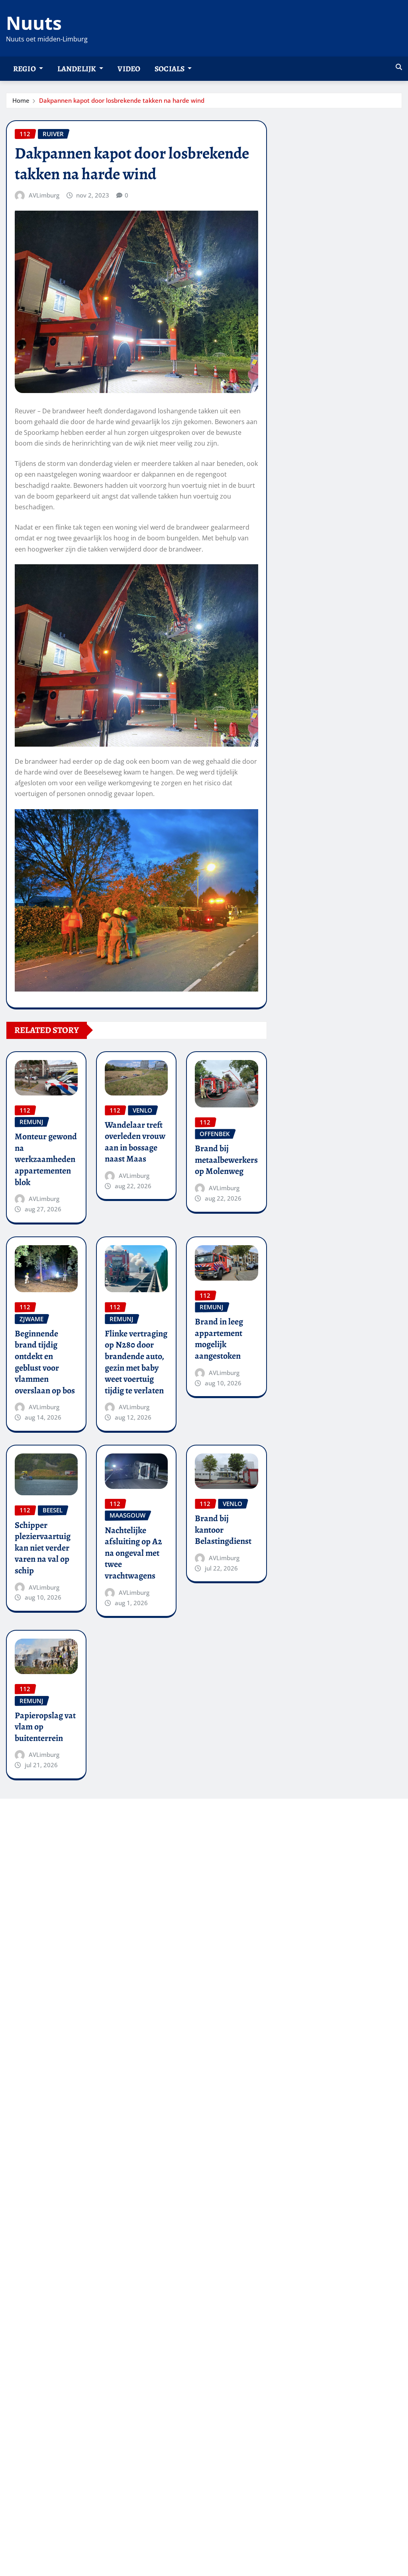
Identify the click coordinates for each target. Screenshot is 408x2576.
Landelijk (77, 69)
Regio (25, 69)
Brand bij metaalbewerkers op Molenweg (226, 1160)
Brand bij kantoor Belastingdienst (223, 1530)
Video (129, 69)
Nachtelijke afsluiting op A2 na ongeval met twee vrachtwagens (133, 1553)
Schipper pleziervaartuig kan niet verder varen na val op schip (43, 1548)
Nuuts (34, 23)
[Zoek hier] (399, 67)
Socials (170, 69)
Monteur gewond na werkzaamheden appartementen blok (46, 1159)
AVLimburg (44, 195)
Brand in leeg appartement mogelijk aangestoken (219, 1339)
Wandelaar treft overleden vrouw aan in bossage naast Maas (135, 1142)
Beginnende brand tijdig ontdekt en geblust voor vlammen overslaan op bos (45, 1362)
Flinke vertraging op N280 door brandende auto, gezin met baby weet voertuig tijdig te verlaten (136, 1362)
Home (21, 100)
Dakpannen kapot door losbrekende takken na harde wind (122, 100)
